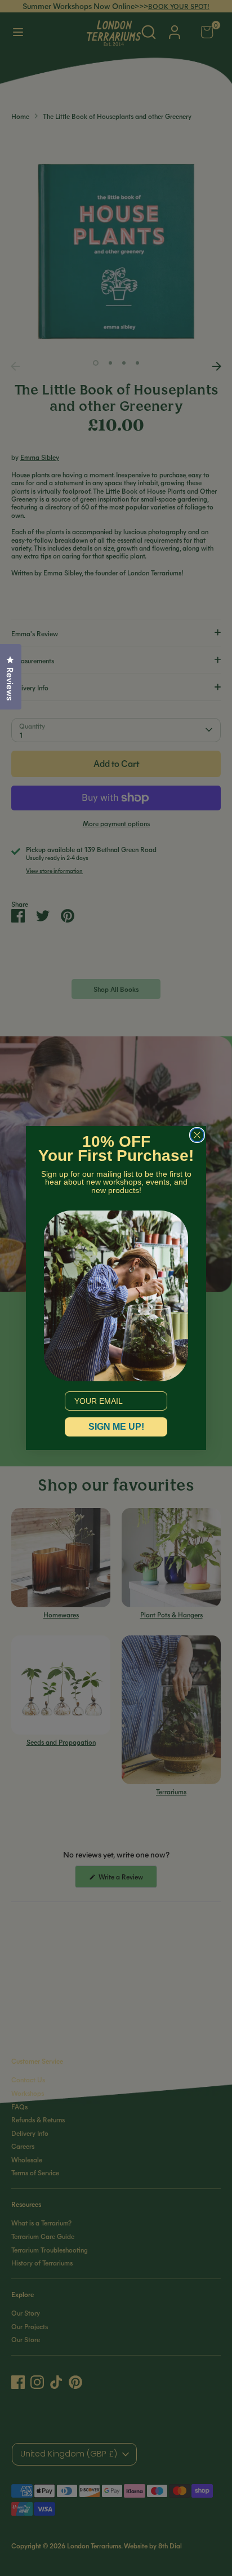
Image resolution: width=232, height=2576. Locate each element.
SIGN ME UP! (116, 1427)
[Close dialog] (197, 1135)
